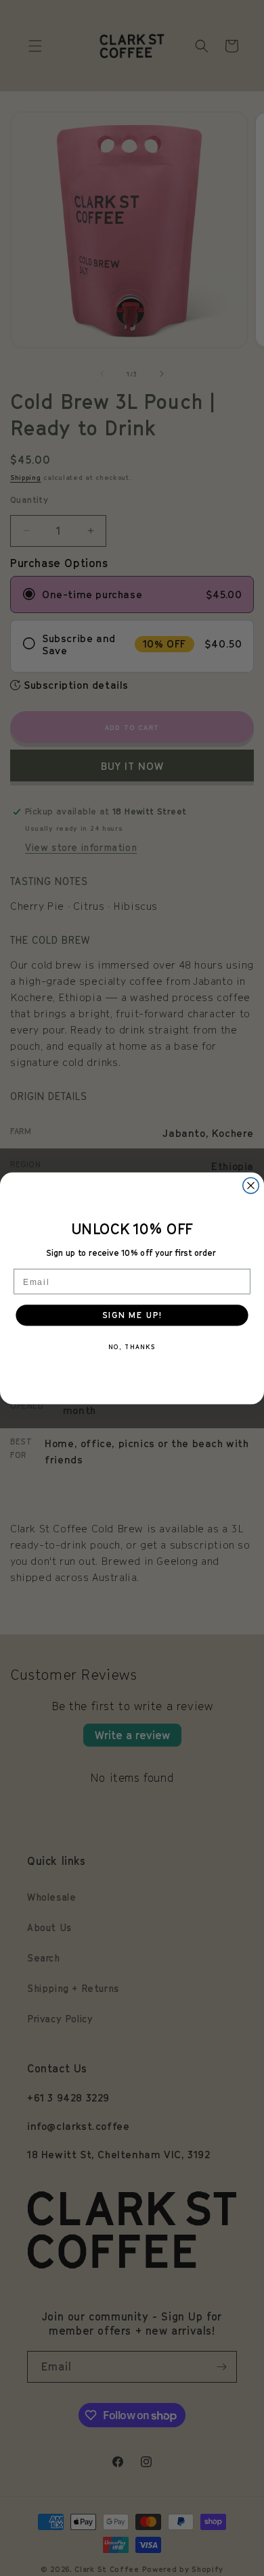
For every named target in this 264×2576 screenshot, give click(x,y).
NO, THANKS (132, 1346)
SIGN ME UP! (132, 1315)
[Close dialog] (251, 1185)
